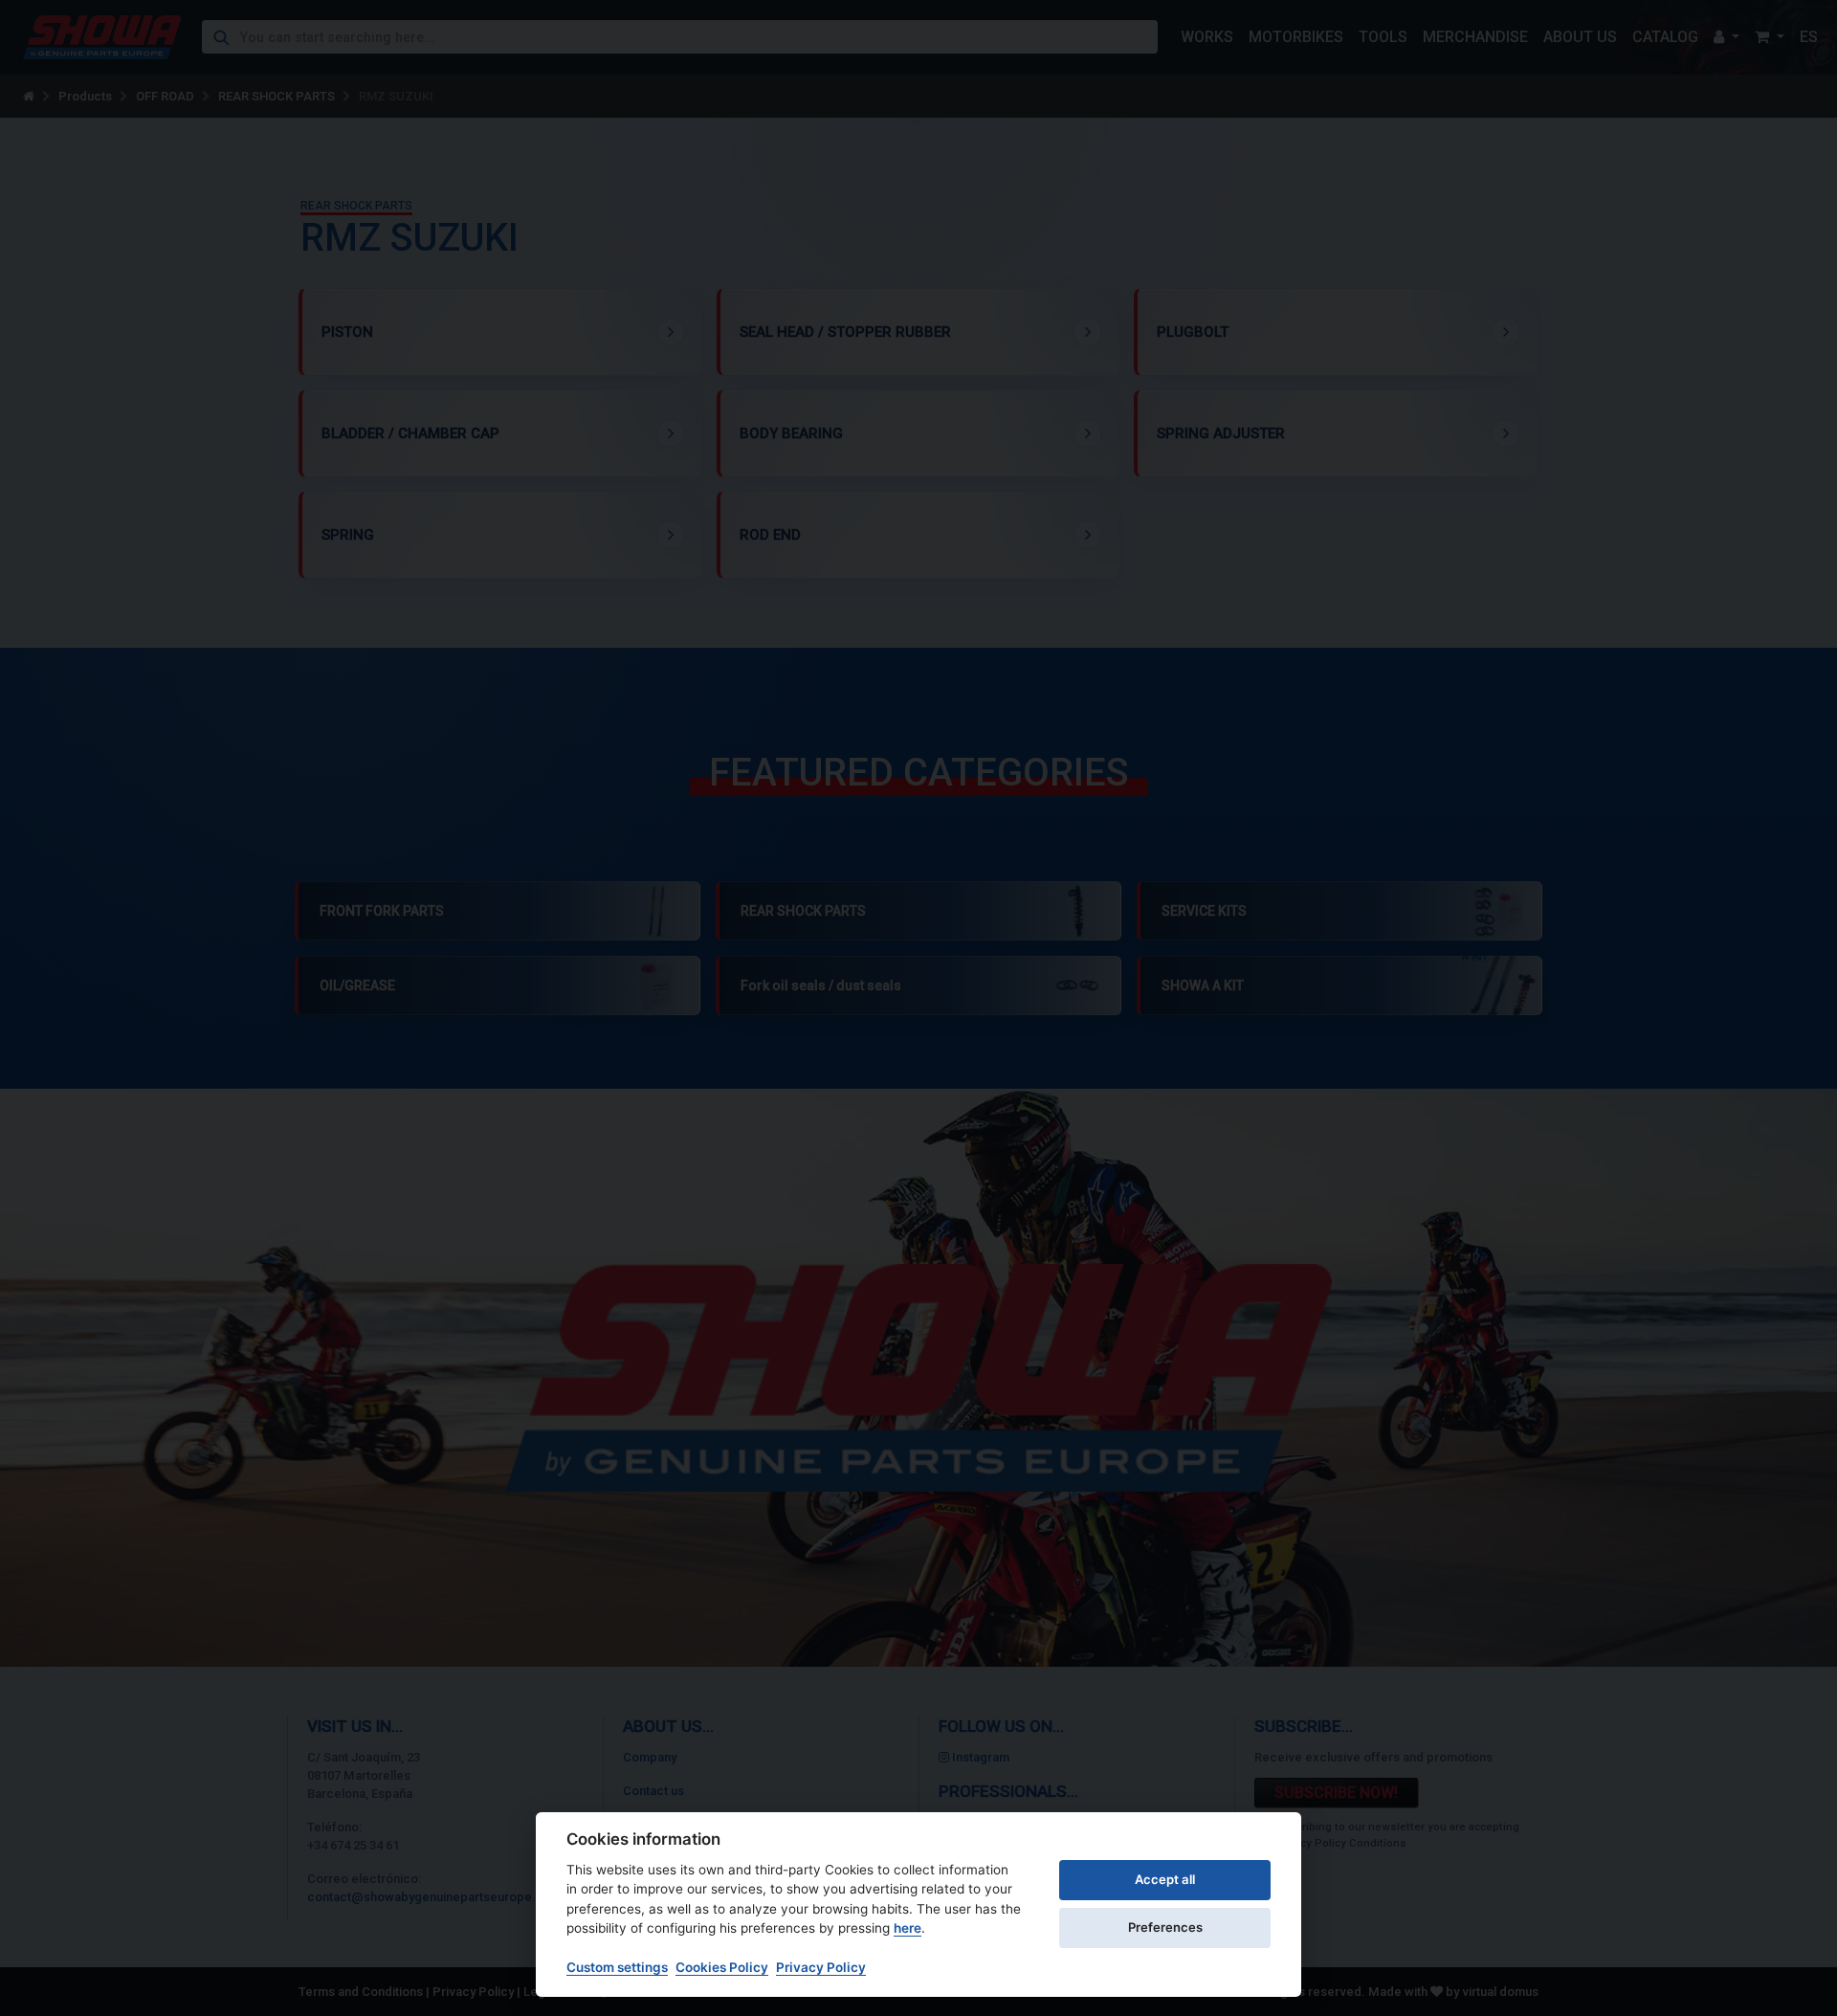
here (907, 1928)
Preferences (1165, 1927)
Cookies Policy (722, 1967)
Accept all (1165, 1879)
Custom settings (617, 1967)
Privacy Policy (821, 1967)
